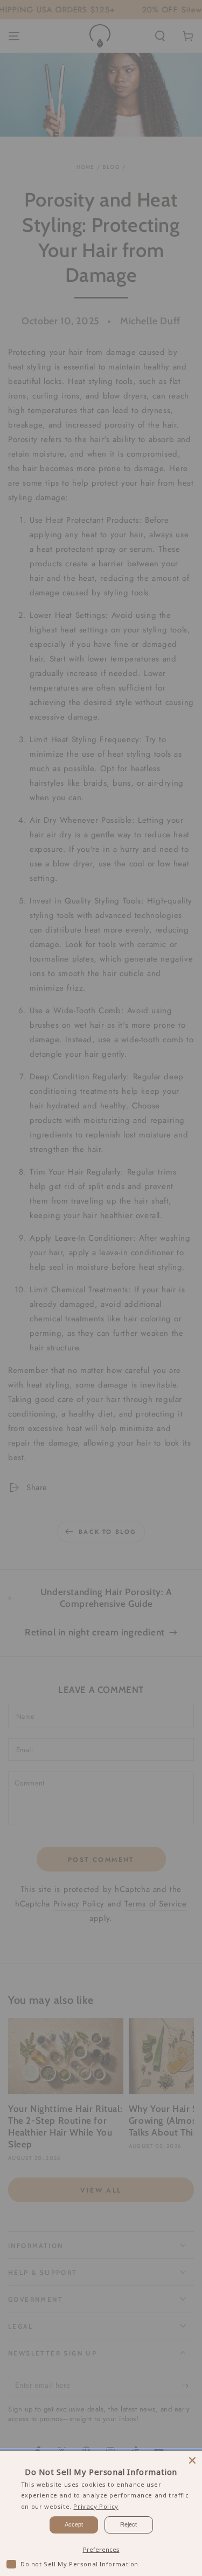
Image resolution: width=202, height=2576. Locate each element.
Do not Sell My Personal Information (79, 2564)
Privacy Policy (96, 2506)
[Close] (192, 2460)
